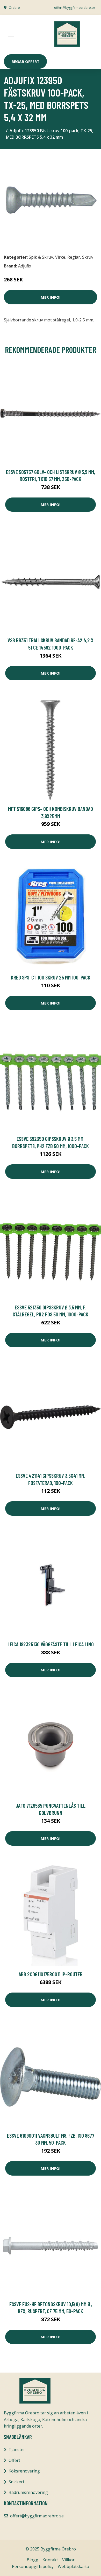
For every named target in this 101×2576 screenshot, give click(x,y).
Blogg (33, 2560)
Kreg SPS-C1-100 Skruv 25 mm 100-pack (51, 977)
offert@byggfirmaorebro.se (75, 8)
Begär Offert (25, 61)
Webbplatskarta (73, 2566)
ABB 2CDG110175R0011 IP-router (51, 1974)
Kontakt (50, 2560)
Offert (14, 2460)
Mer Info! (51, 297)
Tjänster (17, 2449)
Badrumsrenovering (28, 2492)
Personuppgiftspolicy (33, 2566)
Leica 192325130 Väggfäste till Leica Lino (51, 1644)
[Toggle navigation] (11, 34)
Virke (60, 257)
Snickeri (16, 2482)
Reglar (74, 257)
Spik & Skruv (41, 257)
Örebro (14, 8)
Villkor (68, 2560)
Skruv (88, 257)
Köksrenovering (24, 2471)
